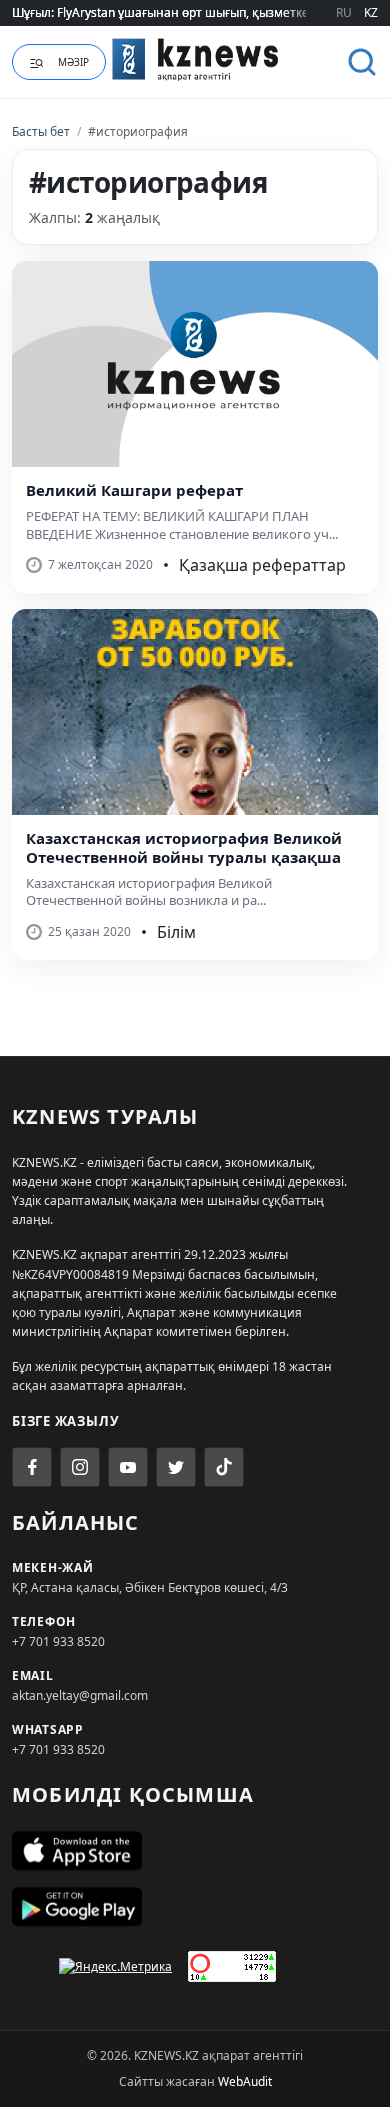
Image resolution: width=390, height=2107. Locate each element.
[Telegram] (176, 1467)
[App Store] (195, 1851)
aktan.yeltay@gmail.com (80, 1695)
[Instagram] (80, 1467)
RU (344, 12)
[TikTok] (224, 1467)
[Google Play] (195, 1907)
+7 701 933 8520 (58, 1641)
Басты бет (41, 131)
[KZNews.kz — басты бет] (195, 59)
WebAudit (245, 2081)
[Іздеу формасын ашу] (362, 62)
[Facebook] (32, 1467)
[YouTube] (128, 1467)
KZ (371, 12)
